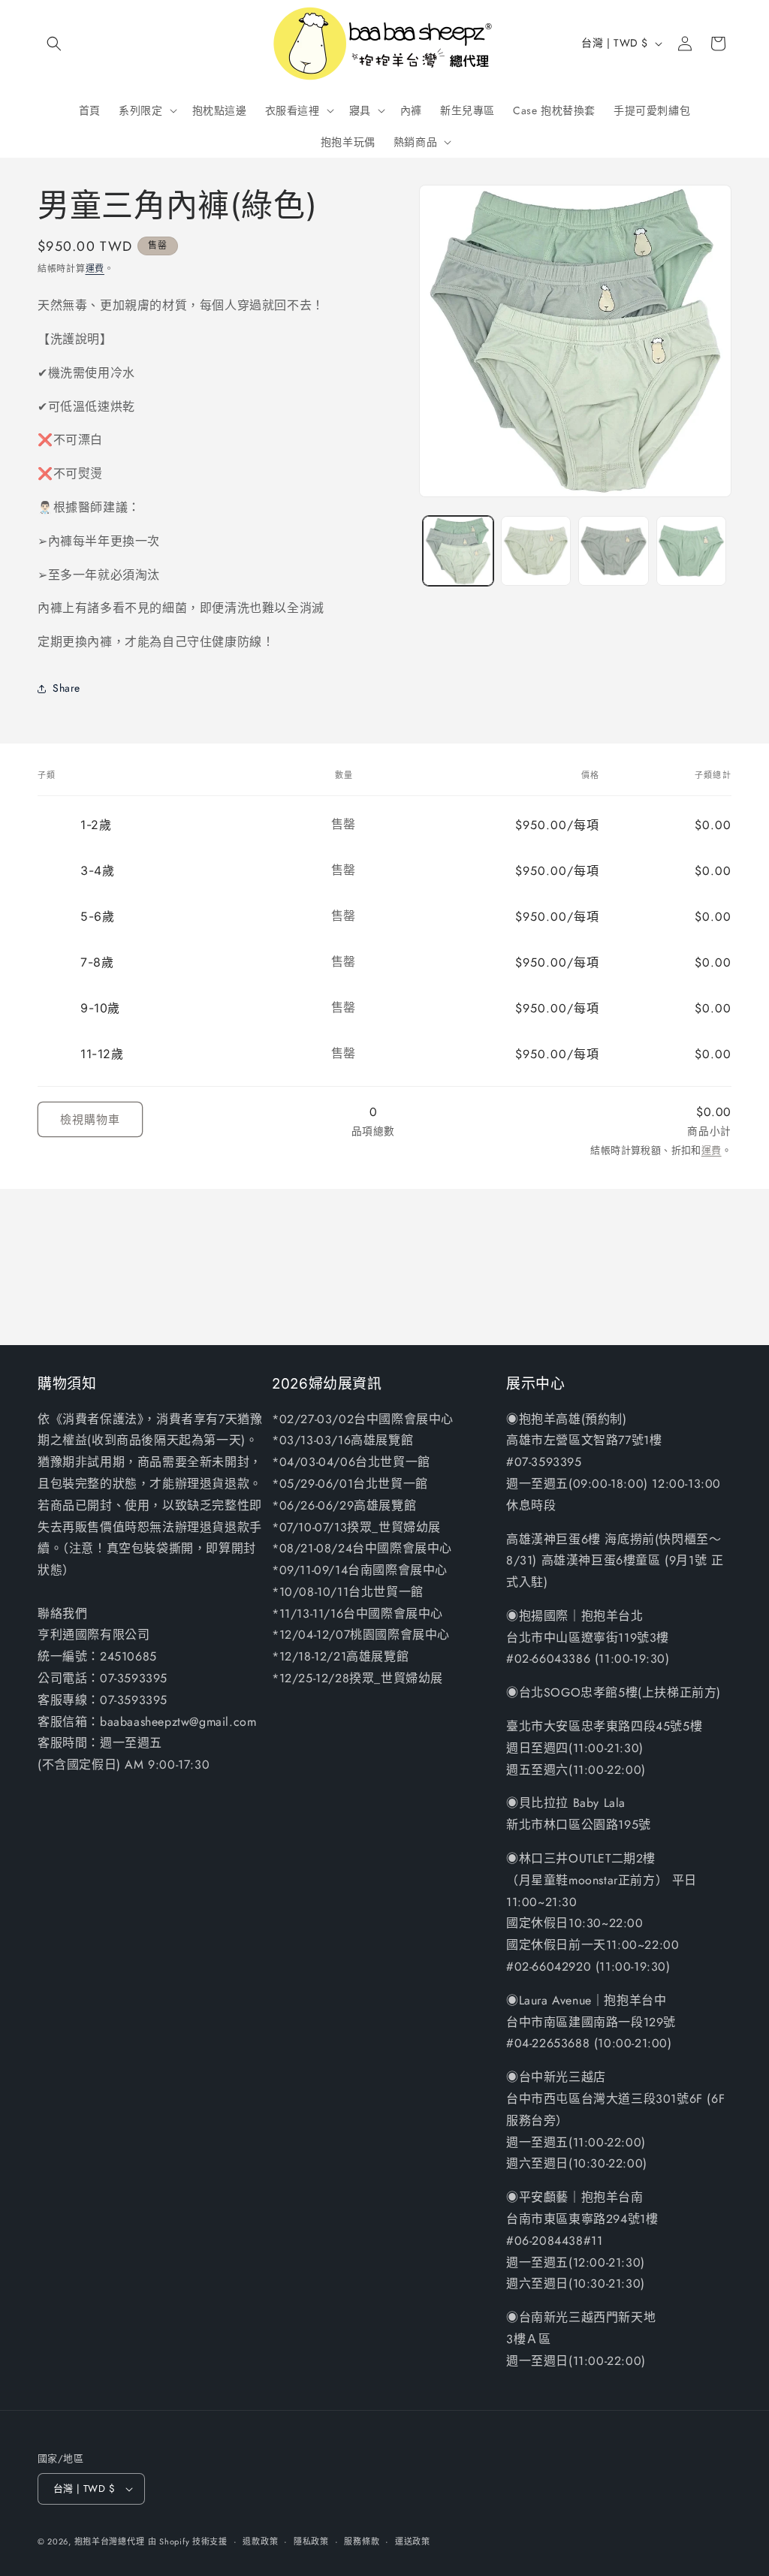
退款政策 (260, 2541)
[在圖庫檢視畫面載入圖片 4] (691, 551)
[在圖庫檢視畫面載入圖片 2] (536, 551)
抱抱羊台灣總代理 (110, 2541)
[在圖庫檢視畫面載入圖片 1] (458, 551)
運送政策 (413, 2541)
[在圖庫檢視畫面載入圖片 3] (613, 551)
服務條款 (362, 2541)
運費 (95, 269)
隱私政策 (311, 2541)
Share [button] (66, 688)
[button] (54, 44)
